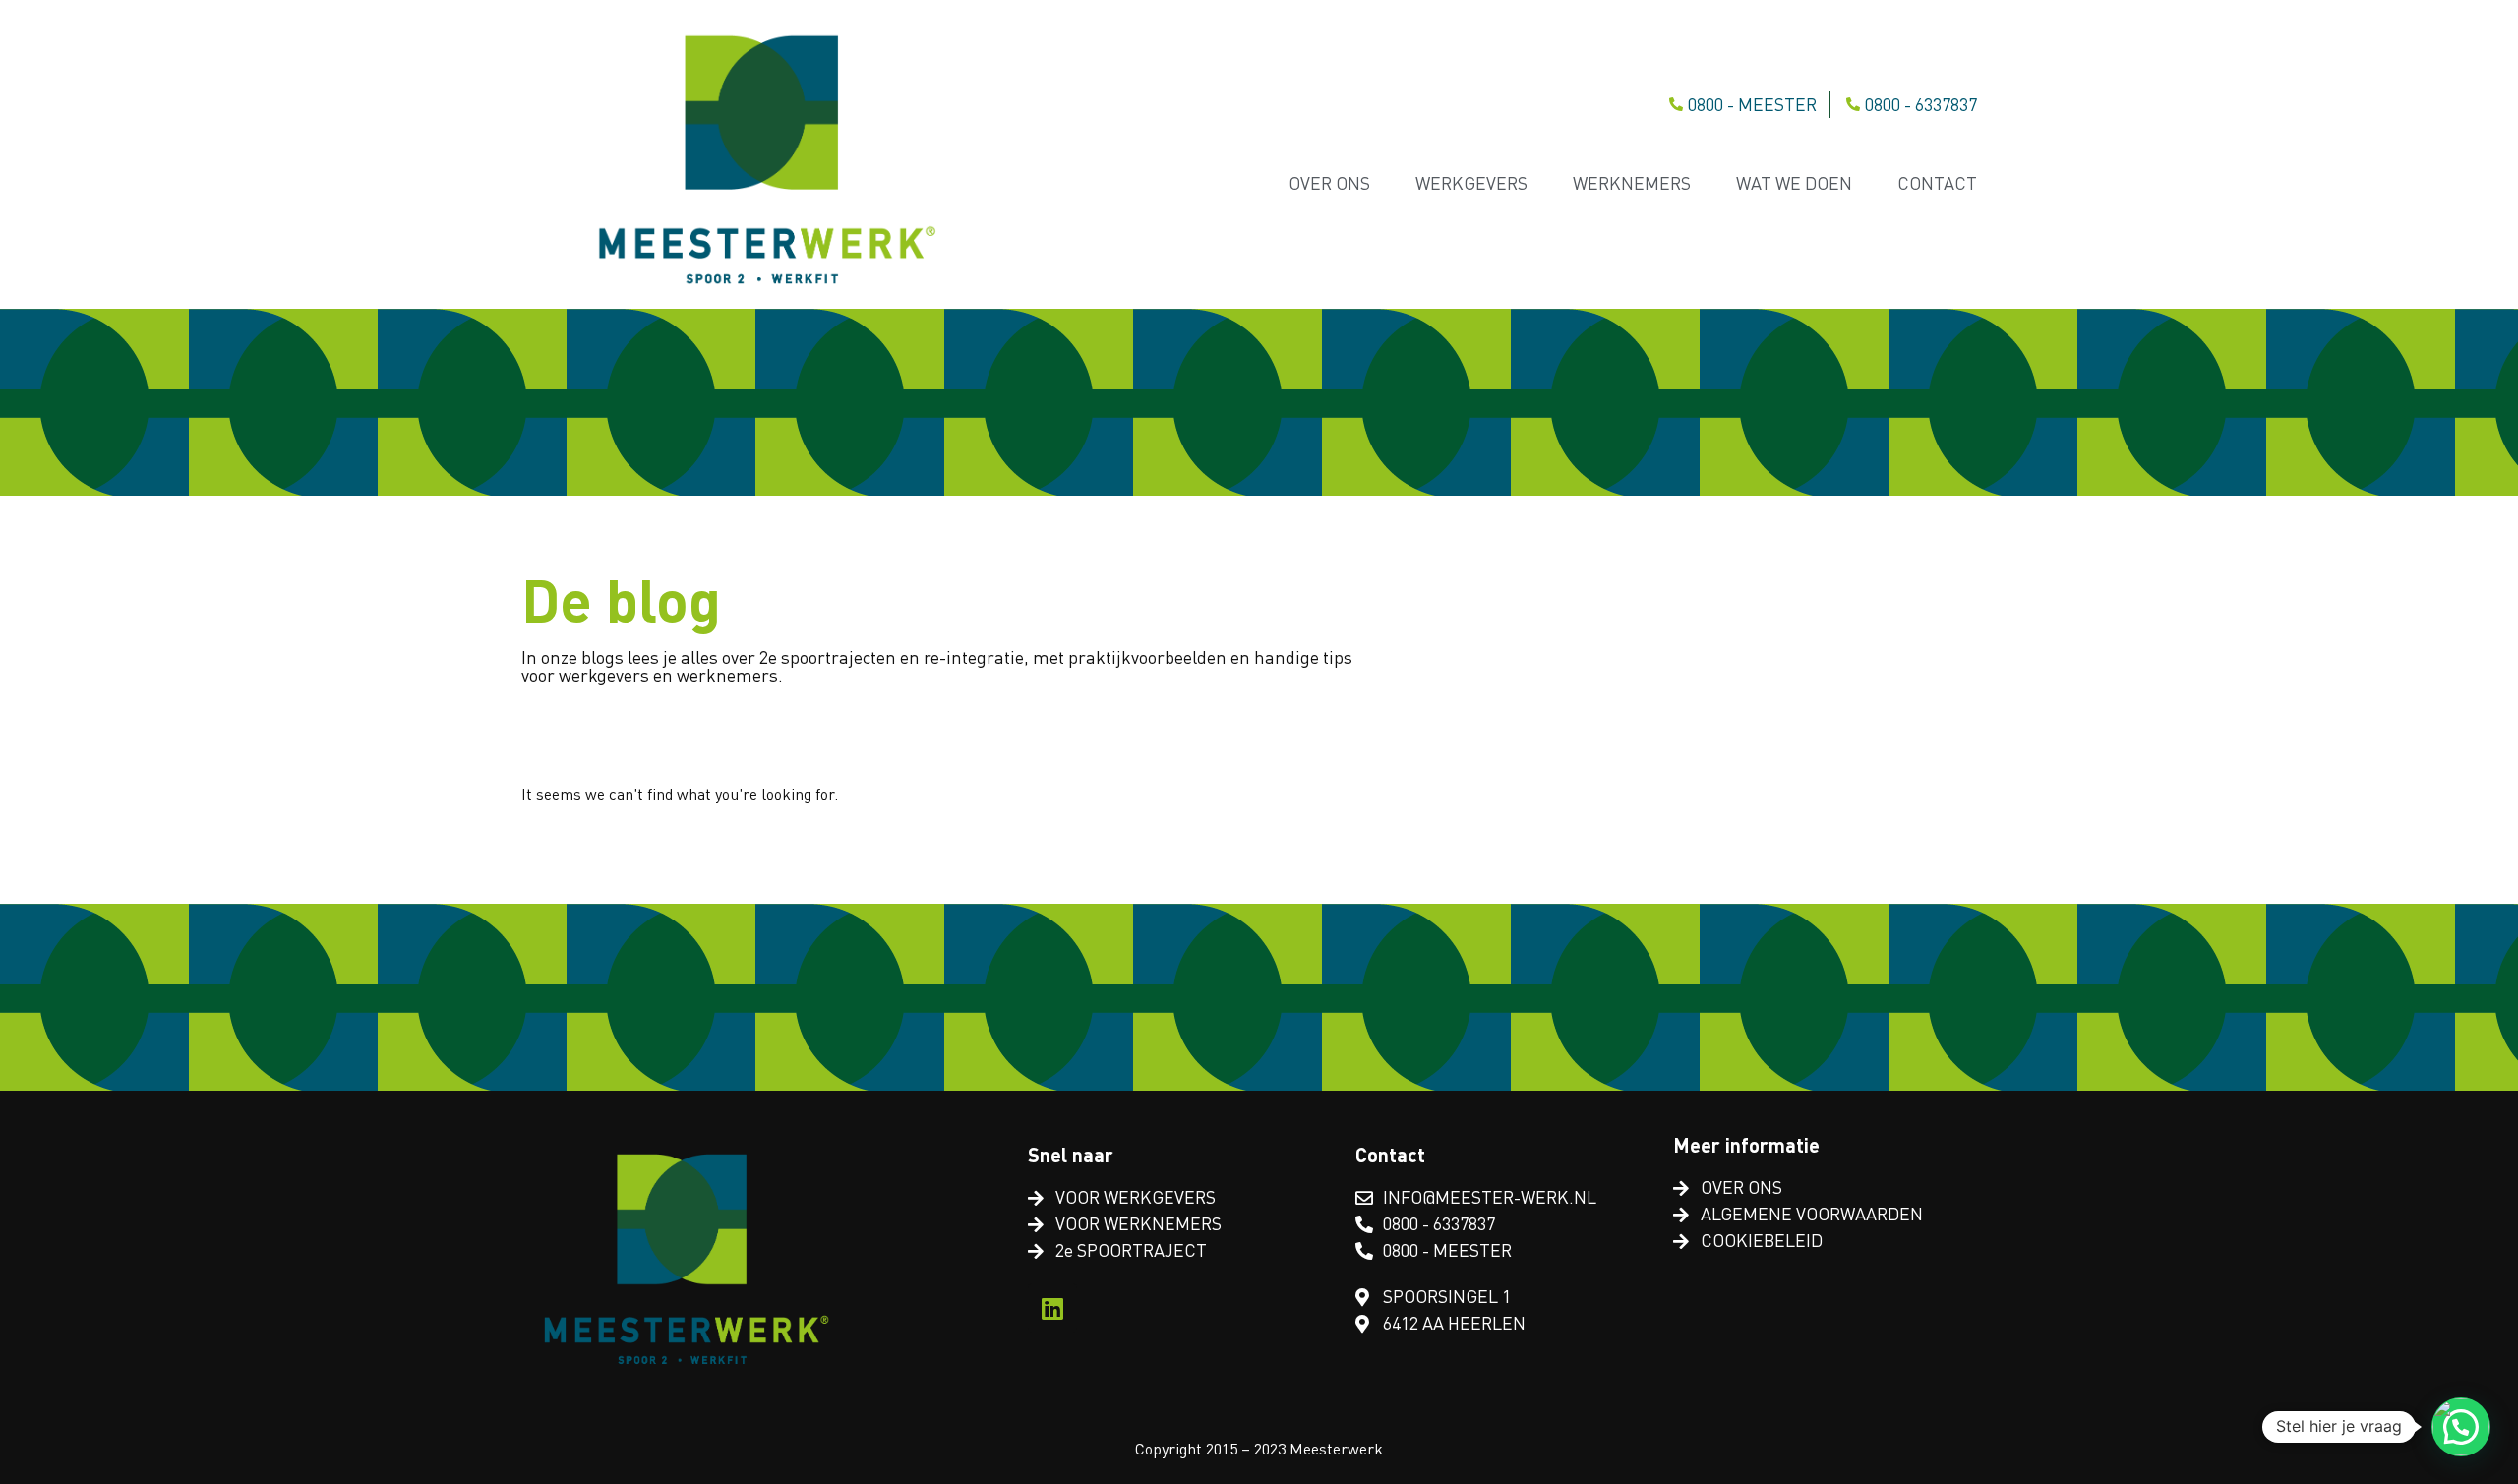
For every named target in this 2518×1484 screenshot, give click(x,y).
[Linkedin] (1052, 1308)
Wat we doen (1794, 183)
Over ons (1329, 183)
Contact (1937, 183)
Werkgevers (1471, 183)
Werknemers (1632, 183)
